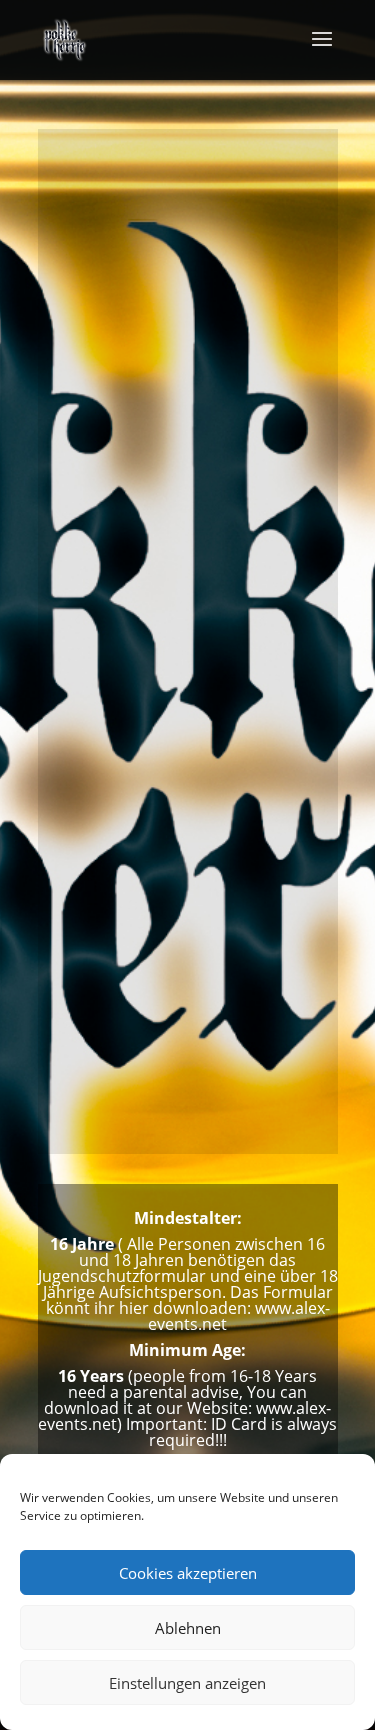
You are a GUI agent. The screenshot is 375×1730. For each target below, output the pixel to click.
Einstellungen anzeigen (187, 1683)
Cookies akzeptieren (188, 1573)
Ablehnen (188, 1628)
